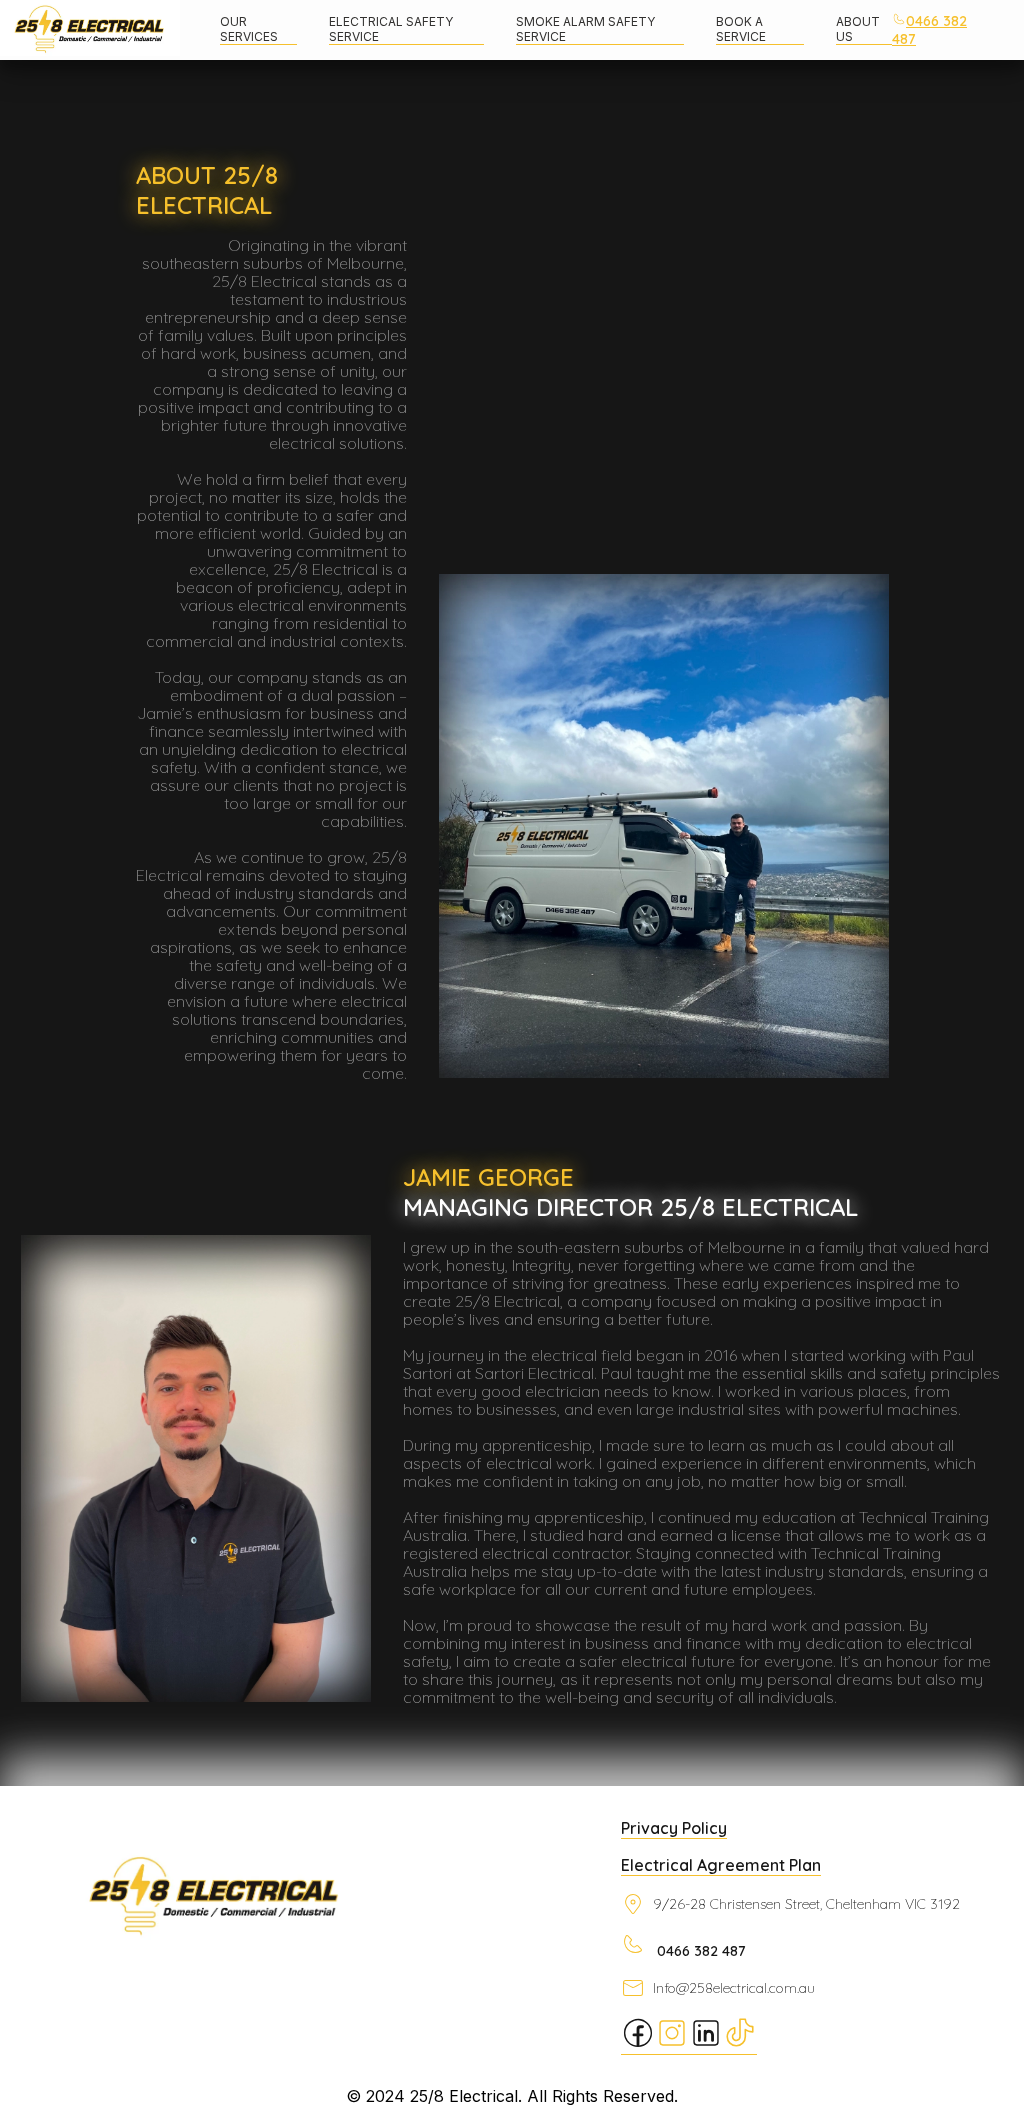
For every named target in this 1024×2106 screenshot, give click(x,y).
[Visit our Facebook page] (638, 2044)
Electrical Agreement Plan (721, 1865)
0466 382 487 (929, 30)
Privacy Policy (674, 1828)
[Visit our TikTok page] (740, 2044)
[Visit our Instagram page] (672, 2044)
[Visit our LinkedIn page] (706, 2044)
